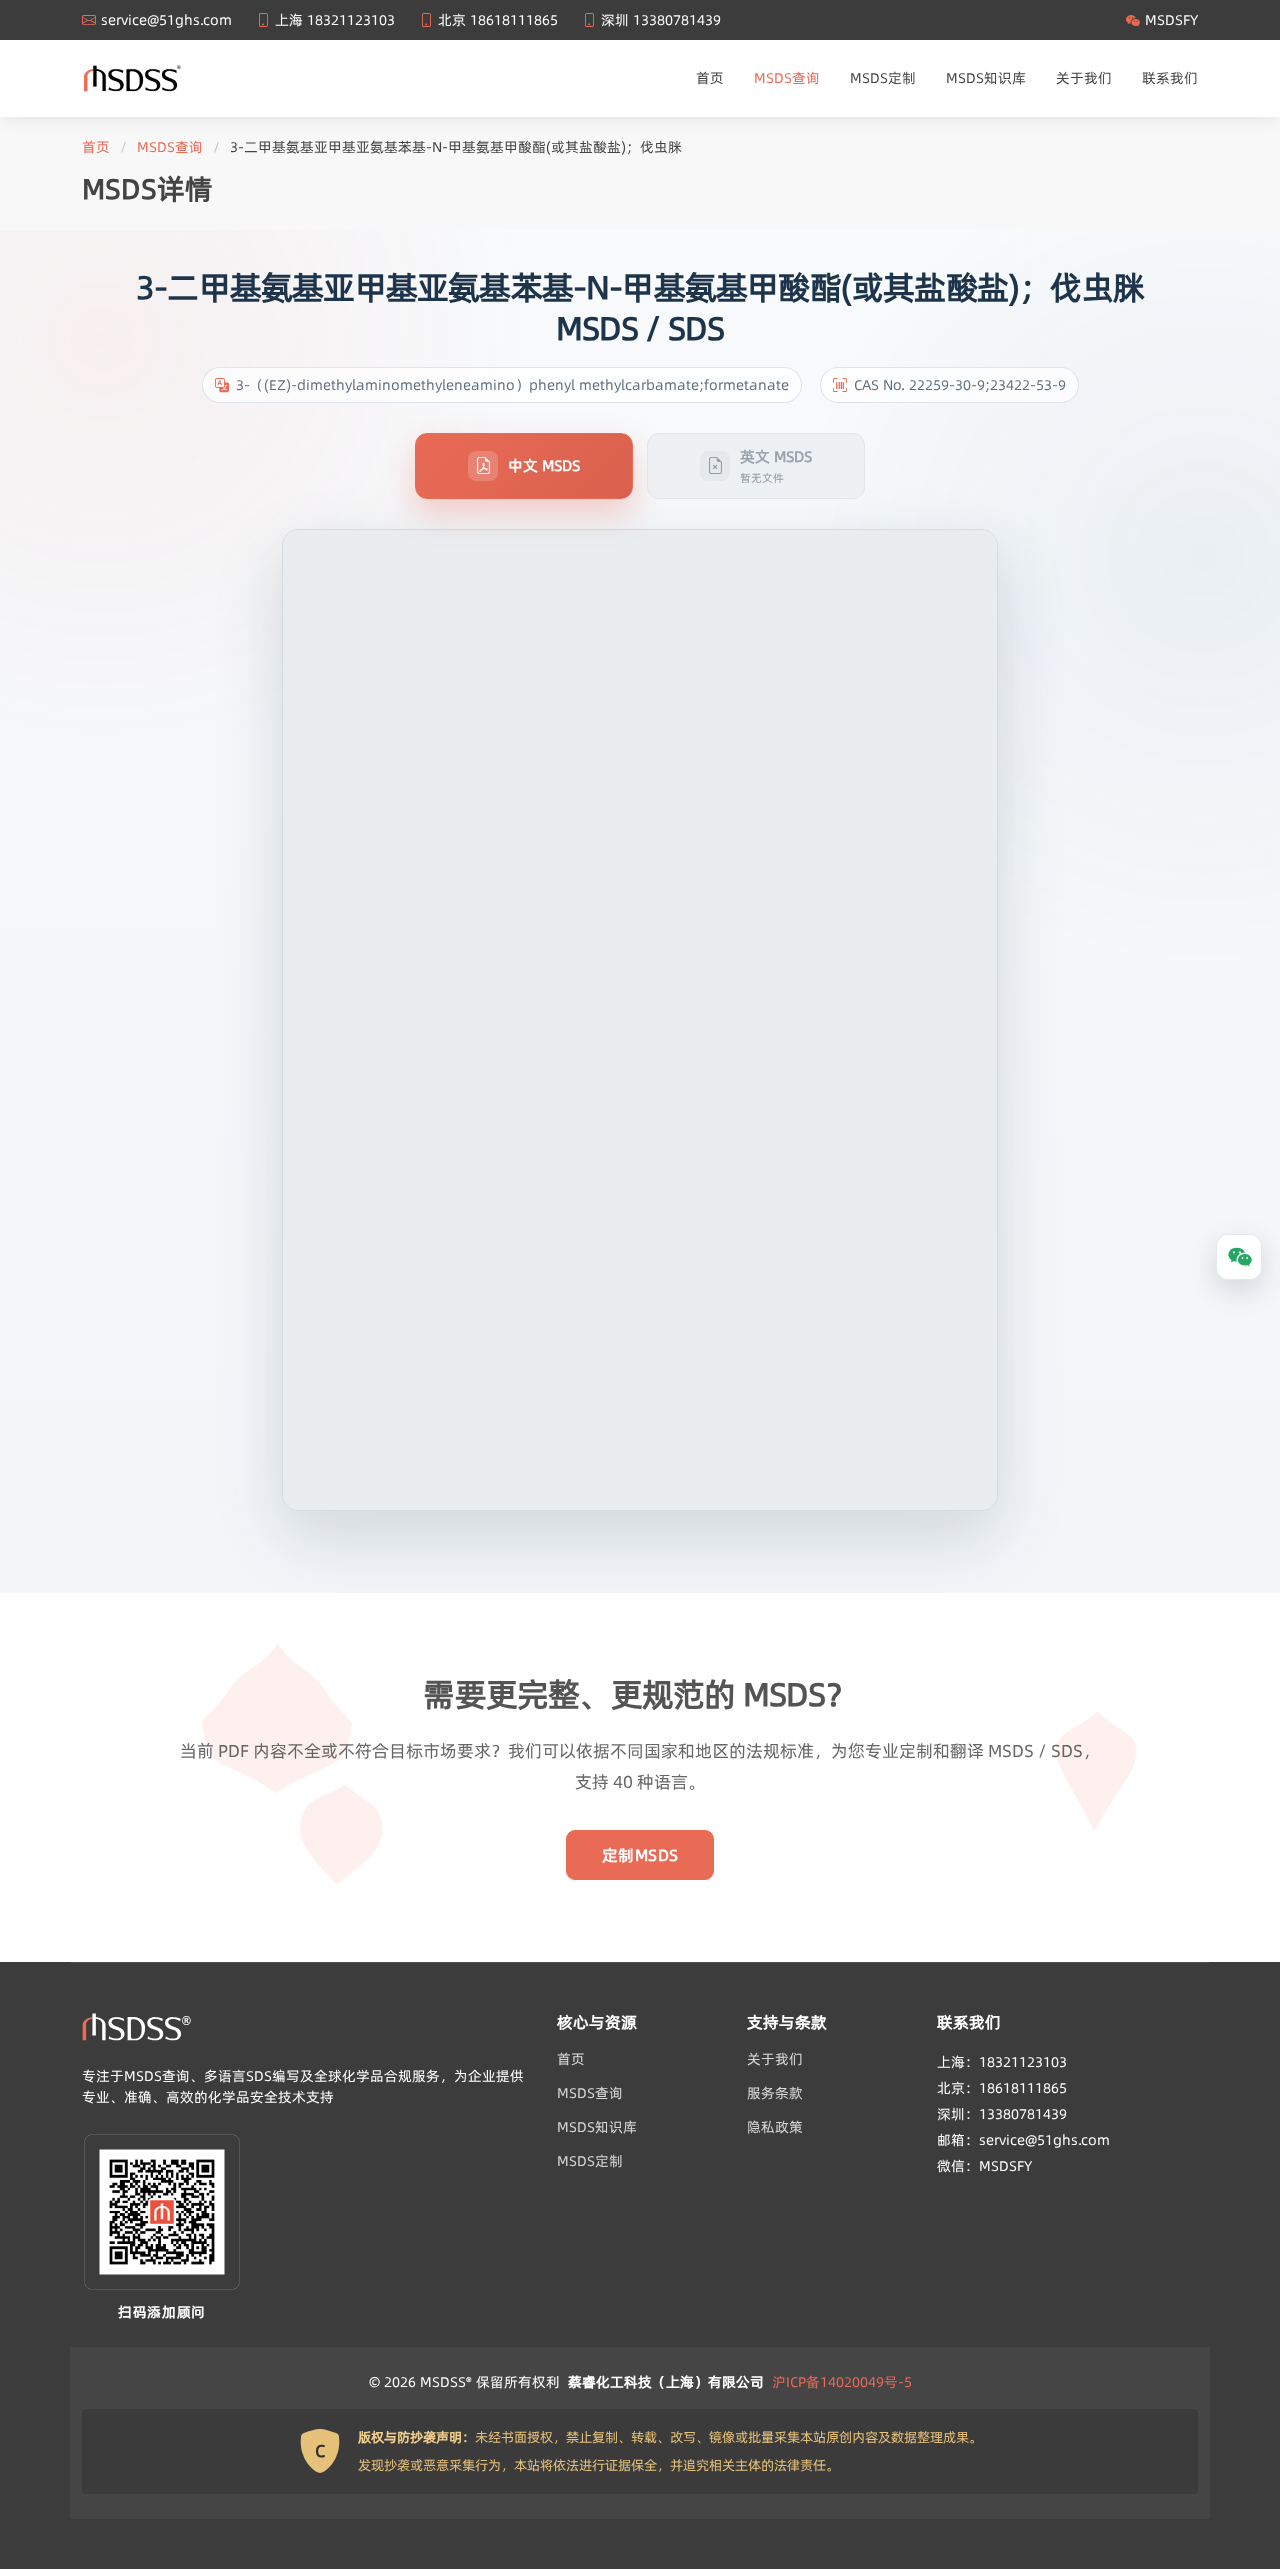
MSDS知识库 (986, 78)
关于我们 (1084, 78)
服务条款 (775, 2093)
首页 (710, 78)
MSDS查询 (787, 78)
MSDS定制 (883, 78)
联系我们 (1170, 78)
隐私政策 (775, 2127)
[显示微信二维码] (1239, 1257)
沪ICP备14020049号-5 (842, 2382)
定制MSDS (640, 1855)
